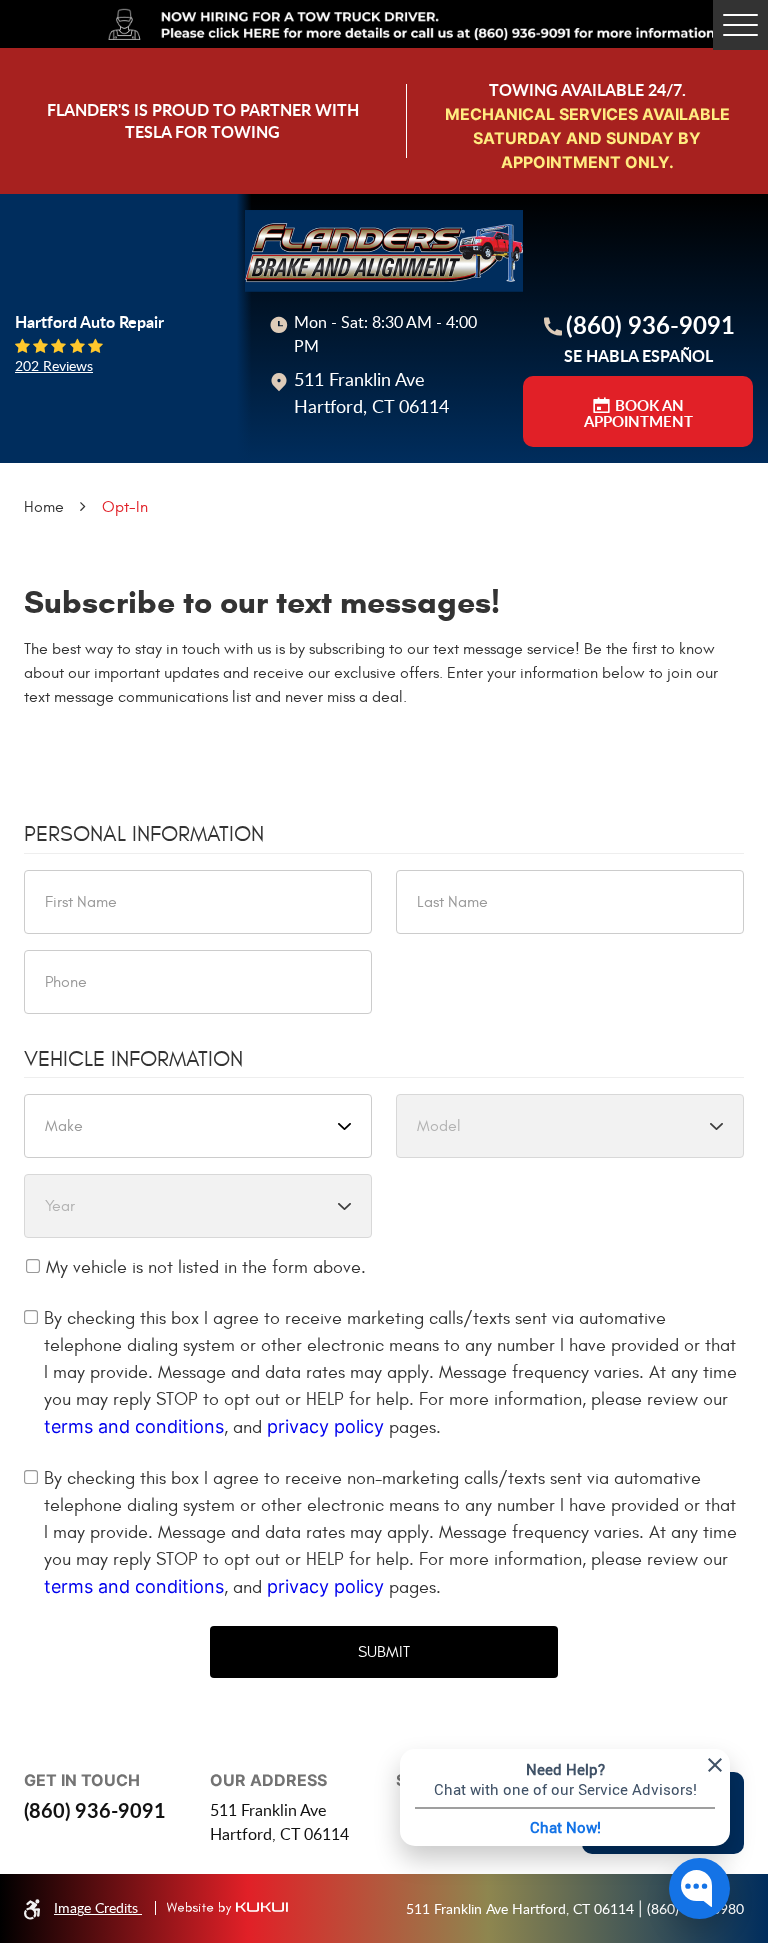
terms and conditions (134, 1426)
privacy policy (325, 1426)
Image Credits (98, 1907)
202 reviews (54, 366)
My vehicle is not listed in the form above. (206, 1267)
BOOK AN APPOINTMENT (638, 413)
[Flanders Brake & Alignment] (384, 251)
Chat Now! (565, 1827)
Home (44, 507)
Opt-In (125, 507)
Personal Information (144, 834)
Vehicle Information (133, 1059)
